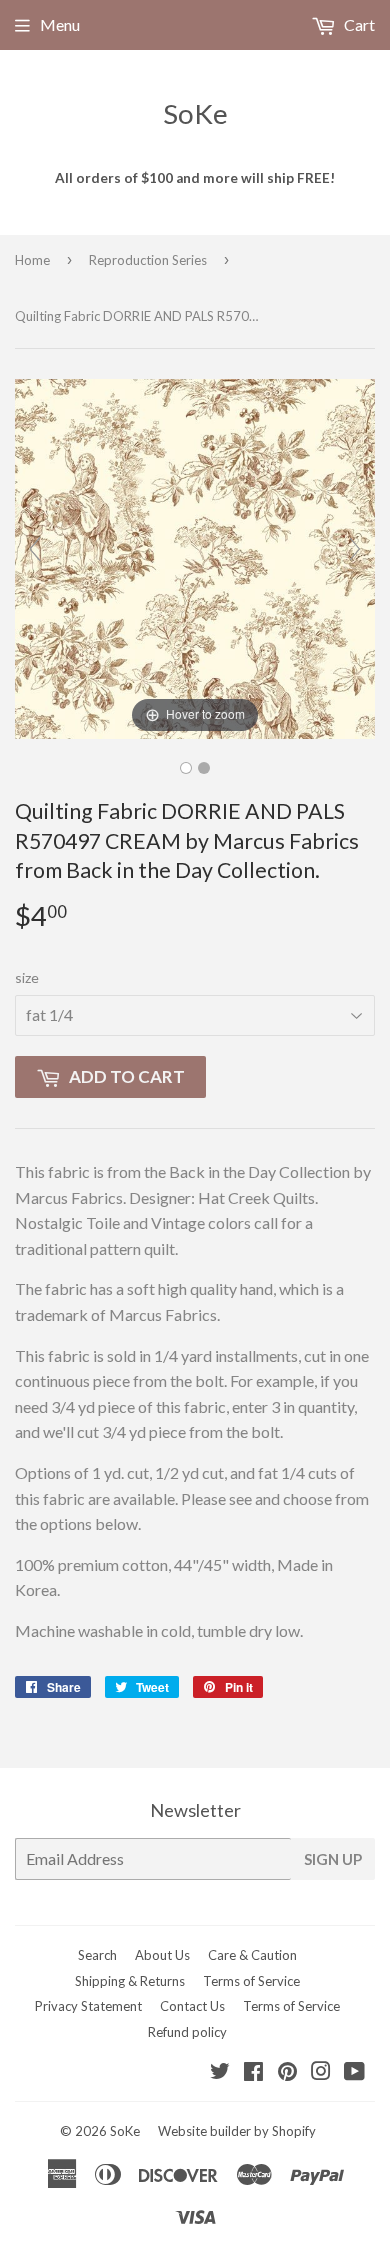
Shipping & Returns (130, 1981)
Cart (358, 24)
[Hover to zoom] (195, 556)
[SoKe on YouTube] (354, 2072)
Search (97, 1955)
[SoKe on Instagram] (321, 2072)
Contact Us (192, 2006)
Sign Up (333, 1859)
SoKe (195, 113)
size (27, 977)
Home (32, 260)
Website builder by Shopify (237, 2131)
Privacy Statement (88, 2006)
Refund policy (187, 2032)
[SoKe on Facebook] (253, 2072)
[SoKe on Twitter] (220, 2072)
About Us (162, 1955)
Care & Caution (252, 1955)
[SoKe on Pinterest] (287, 2072)
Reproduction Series (148, 260)
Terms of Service (251, 1981)
